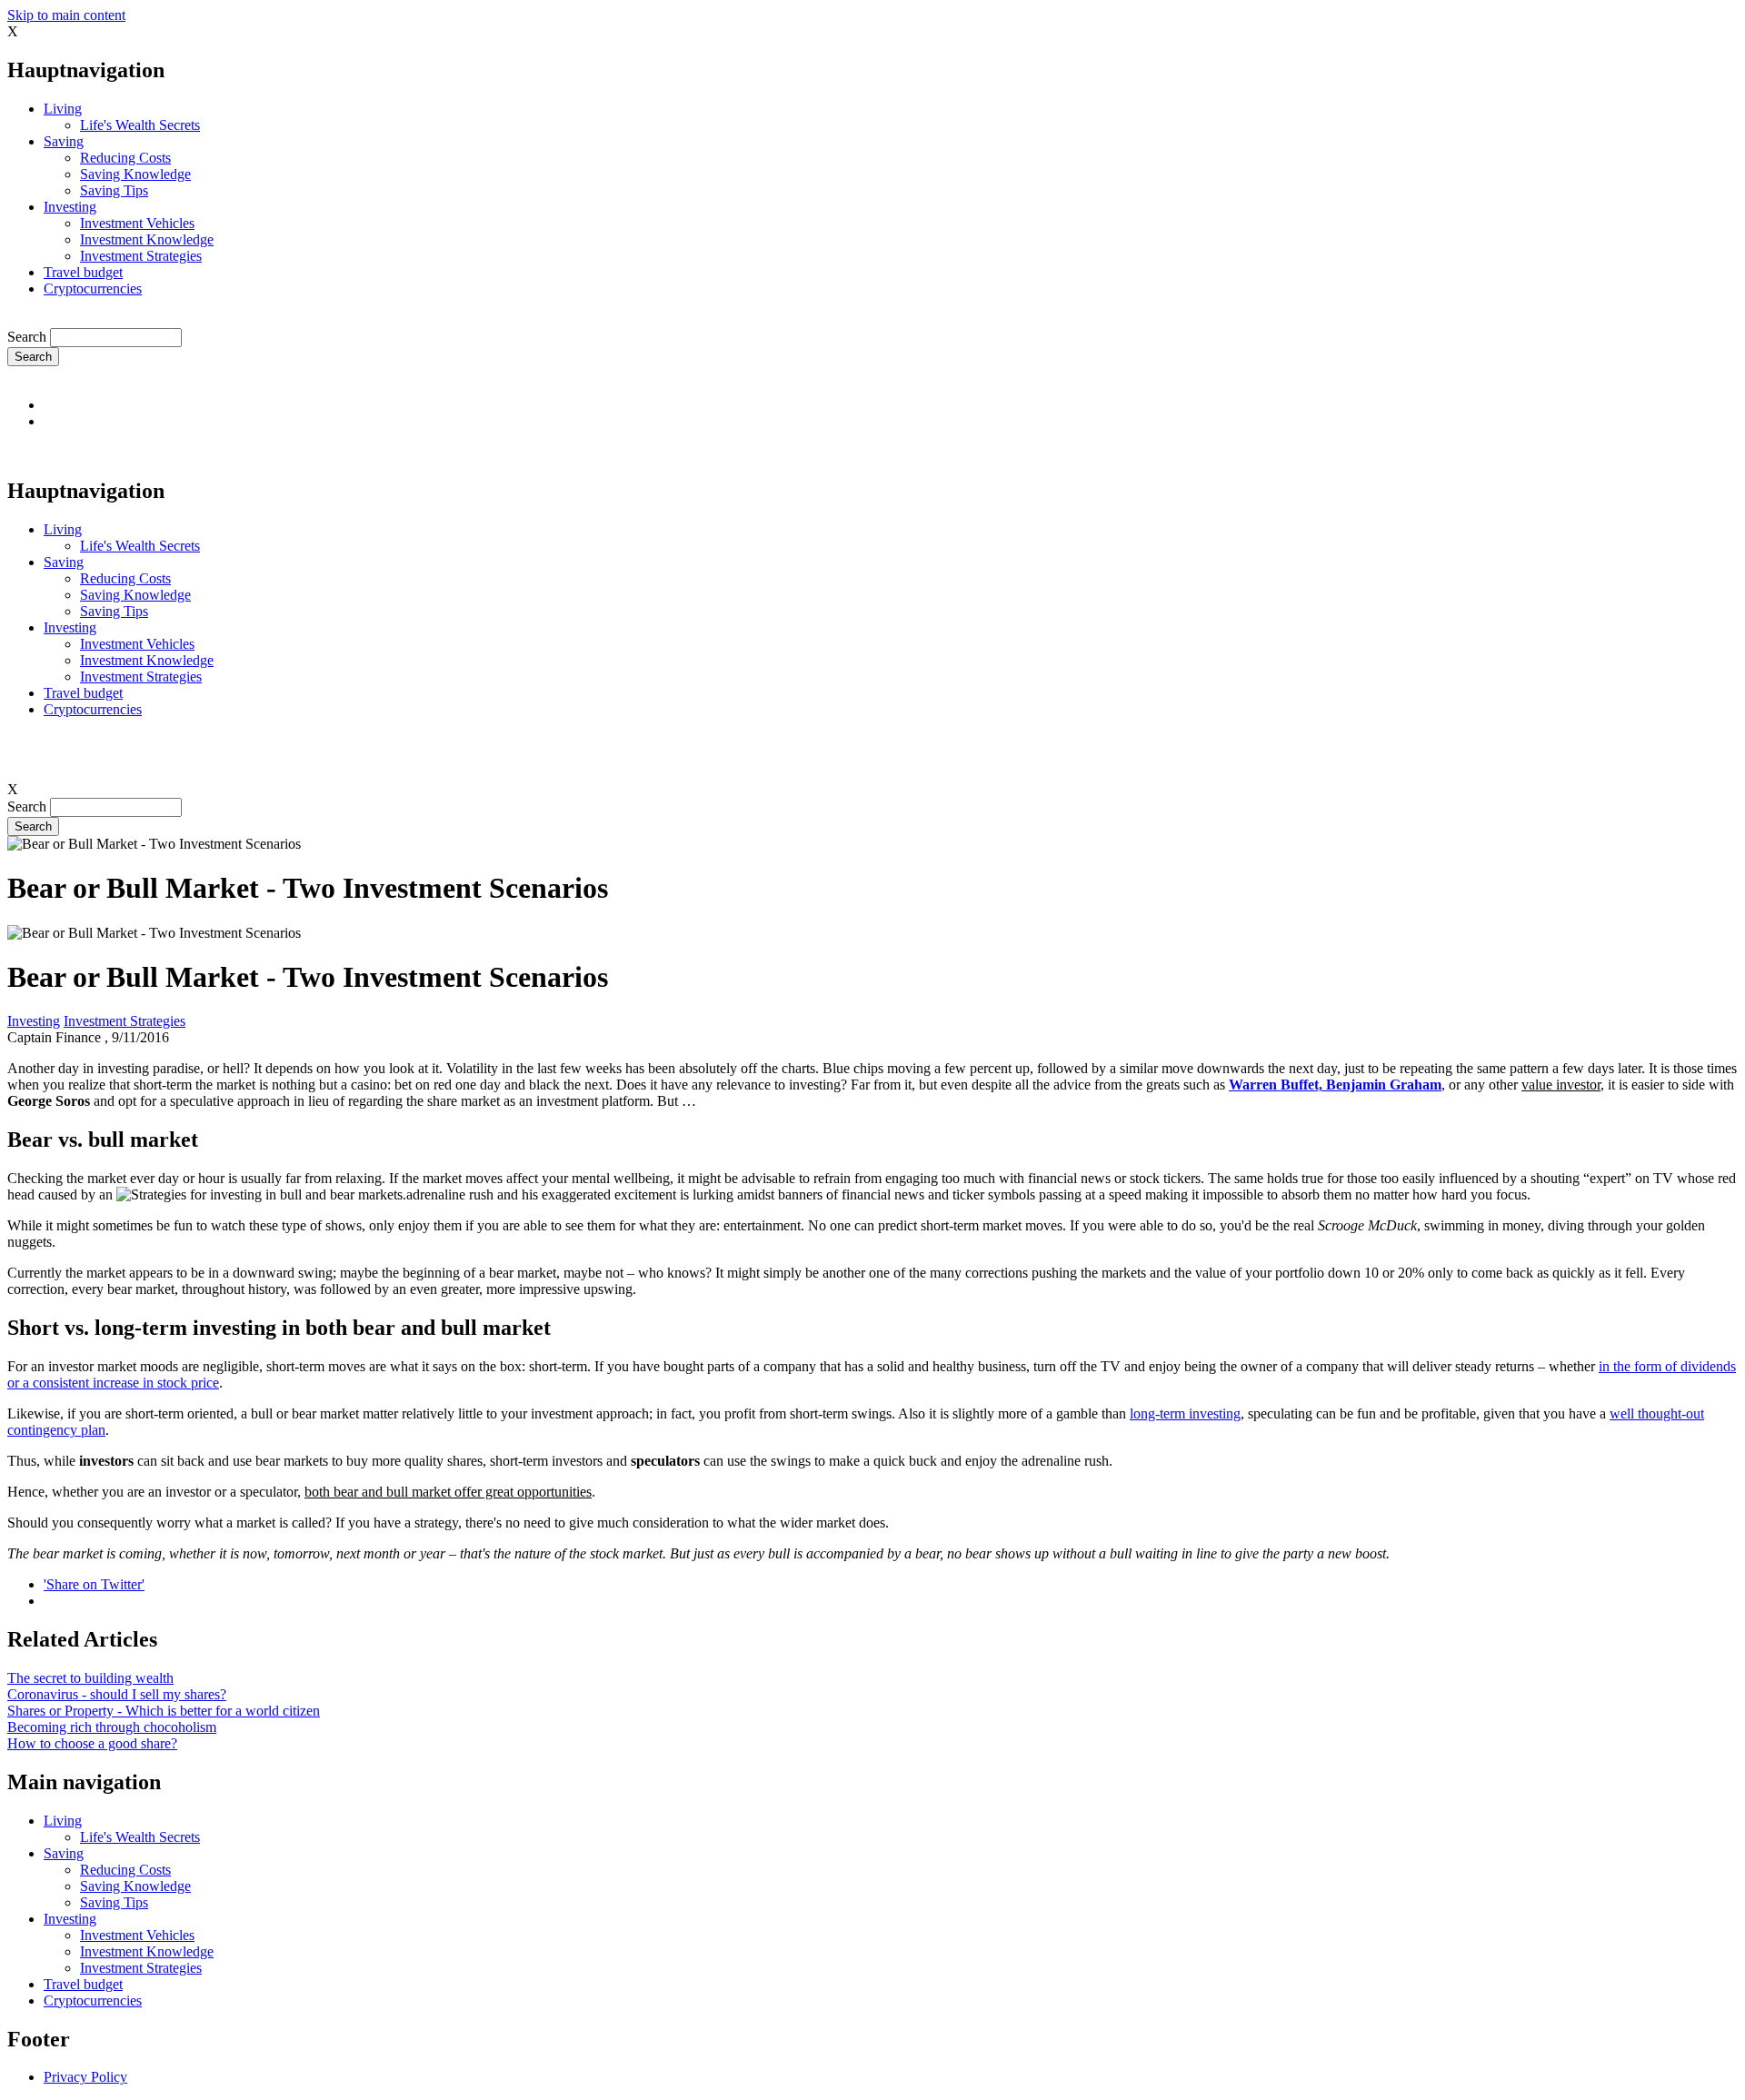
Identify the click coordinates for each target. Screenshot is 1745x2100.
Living (63, 109)
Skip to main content (66, 15)
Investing (70, 207)
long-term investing (1185, 1413)
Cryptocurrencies (93, 289)
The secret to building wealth (90, 1678)
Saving (64, 141)
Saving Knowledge (135, 174)
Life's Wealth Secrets (140, 125)
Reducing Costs (125, 158)
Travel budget (83, 272)
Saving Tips (114, 190)
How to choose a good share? (92, 1743)
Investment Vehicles (137, 223)
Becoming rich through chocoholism (112, 1727)
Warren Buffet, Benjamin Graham (1335, 1085)
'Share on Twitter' (94, 1584)
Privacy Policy (85, 2077)
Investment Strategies (141, 256)
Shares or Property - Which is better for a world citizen (164, 1711)
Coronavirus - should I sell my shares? (117, 1694)
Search (27, 337)
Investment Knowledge (147, 239)
